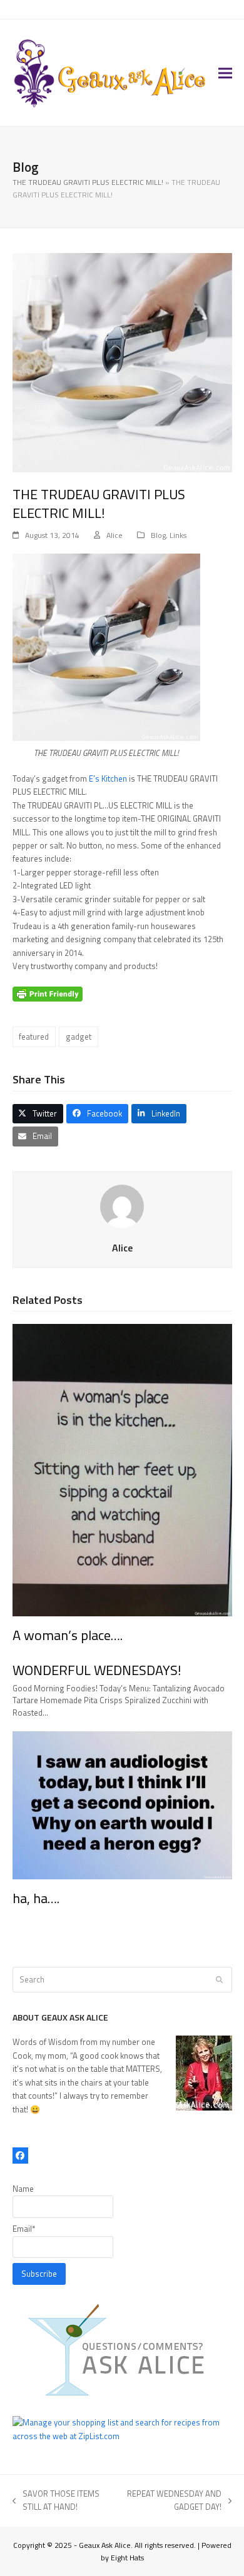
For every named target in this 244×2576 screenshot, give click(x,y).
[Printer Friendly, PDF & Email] (48, 993)
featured (34, 1037)
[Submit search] (219, 1980)
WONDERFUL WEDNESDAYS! (97, 1670)
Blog (158, 535)
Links (178, 535)
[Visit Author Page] (122, 1205)
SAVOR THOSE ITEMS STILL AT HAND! (56, 2501)
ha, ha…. (36, 1898)
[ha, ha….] (122, 1804)
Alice (114, 535)
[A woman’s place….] (122, 1470)
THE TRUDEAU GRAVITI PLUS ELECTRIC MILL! (88, 182)
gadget (79, 1037)
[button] (225, 73)
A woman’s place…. (68, 1635)
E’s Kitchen (109, 778)
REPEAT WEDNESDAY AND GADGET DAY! (173, 2501)
